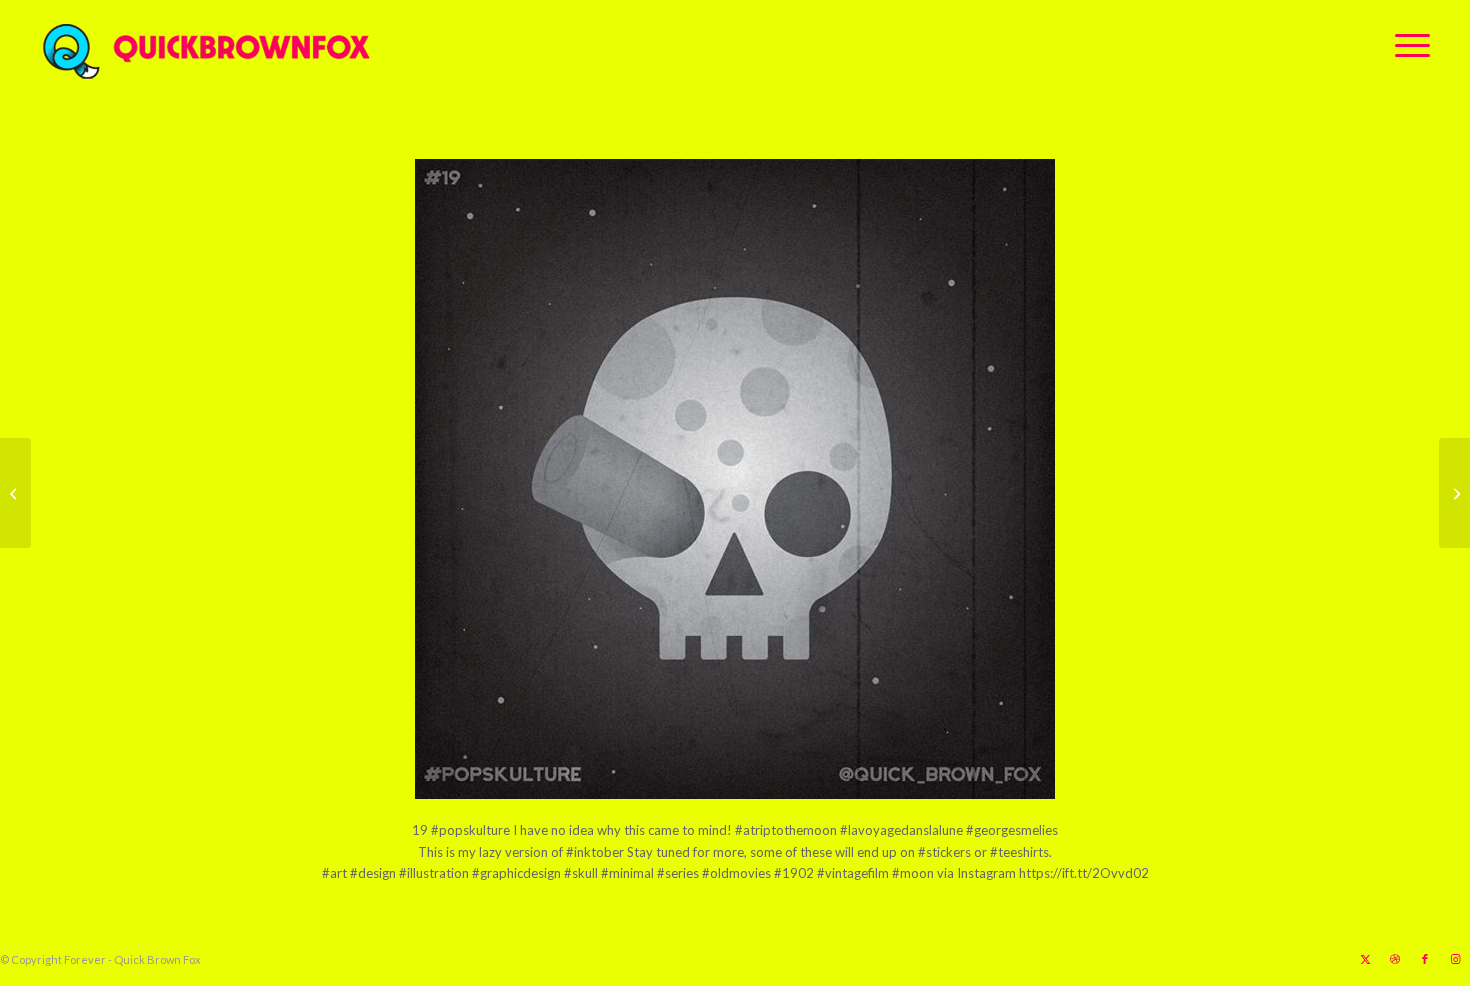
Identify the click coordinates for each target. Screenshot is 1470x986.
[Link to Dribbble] (1395, 959)
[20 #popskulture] (1454, 493)
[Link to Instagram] (1455, 959)
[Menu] (1406, 45)
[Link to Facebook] (1425, 959)
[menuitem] (1406, 45)
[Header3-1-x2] (317, 45)
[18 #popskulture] (15, 493)
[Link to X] (1365, 959)
